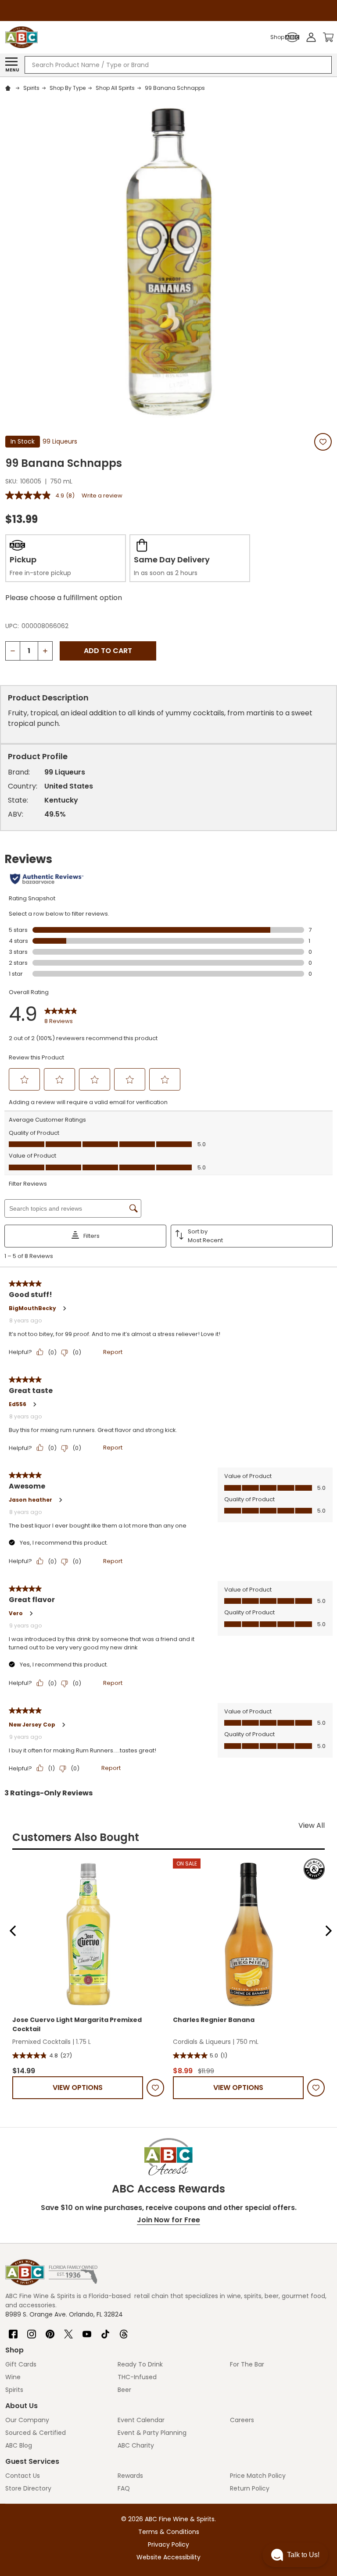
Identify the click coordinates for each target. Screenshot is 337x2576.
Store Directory (28, 2488)
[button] (13, 1931)
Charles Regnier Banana (214, 2020)
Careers (242, 2420)
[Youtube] (87, 2331)
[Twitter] (68, 2331)
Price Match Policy (258, 2476)
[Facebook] (13, 2331)
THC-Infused (137, 2377)
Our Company (27, 2420)
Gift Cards (21, 2364)
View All (312, 1825)
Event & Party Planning (152, 2433)
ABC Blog (19, 2445)
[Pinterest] (50, 2331)
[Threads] (124, 2331)
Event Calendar (141, 2420)
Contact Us (23, 2476)
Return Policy (250, 2488)
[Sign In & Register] (311, 37)
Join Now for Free (168, 2220)
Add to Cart (108, 651)
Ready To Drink (140, 2364)
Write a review (102, 496)
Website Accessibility (168, 2557)
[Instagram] (32, 2331)
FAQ (124, 2488)
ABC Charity (136, 2445)
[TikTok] (105, 2331)
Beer (124, 2390)
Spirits (14, 2390)
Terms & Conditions (169, 2532)
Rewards (130, 2476)
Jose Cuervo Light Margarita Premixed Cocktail (77, 2024)
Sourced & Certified (36, 2433)
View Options (78, 2087)
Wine (13, 2377)
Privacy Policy (168, 2544)
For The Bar (247, 2364)
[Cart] (328, 37)
